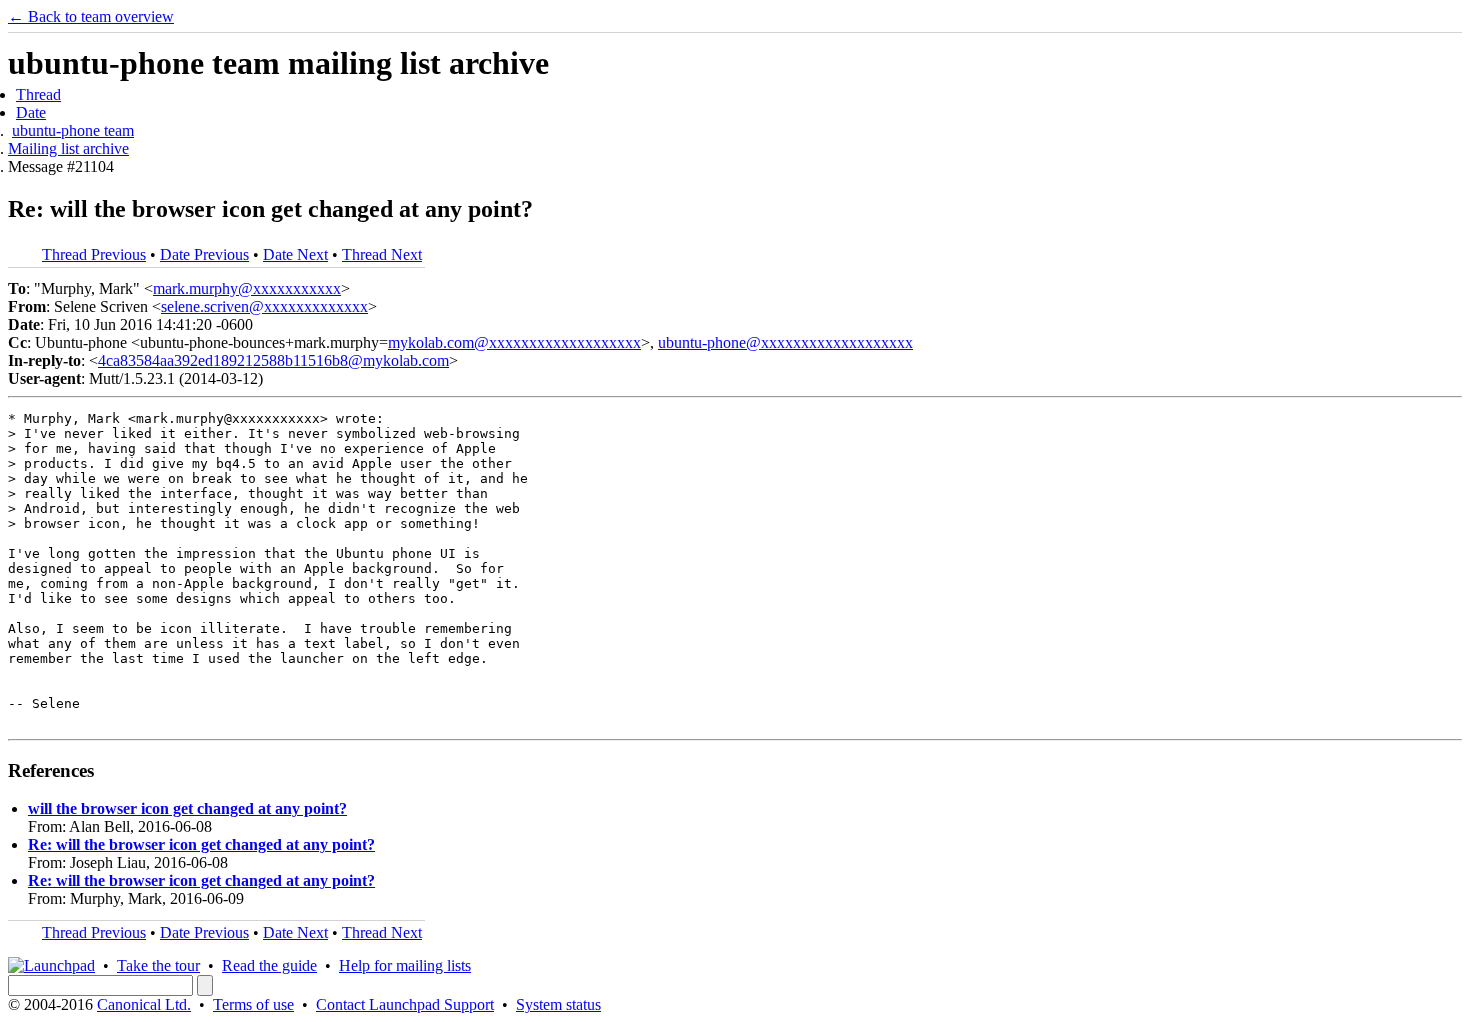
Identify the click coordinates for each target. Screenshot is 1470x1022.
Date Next (295, 254)
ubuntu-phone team (73, 130)
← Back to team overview (91, 16)
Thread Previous (94, 254)
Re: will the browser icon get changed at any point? (201, 844)
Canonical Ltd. (144, 1004)
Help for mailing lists (405, 965)
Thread (38, 94)
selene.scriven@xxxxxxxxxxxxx (264, 306)
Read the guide (269, 965)
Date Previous (204, 254)
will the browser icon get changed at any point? (187, 808)
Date (31, 112)
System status (558, 1004)
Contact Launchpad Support (405, 1004)
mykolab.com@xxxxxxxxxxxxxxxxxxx (514, 342)
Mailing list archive (68, 148)
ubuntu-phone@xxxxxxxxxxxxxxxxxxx (785, 342)
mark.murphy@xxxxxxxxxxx (247, 288)
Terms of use (253, 1004)
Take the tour (158, 965)
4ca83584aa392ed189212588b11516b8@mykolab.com (273, 360)
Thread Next (382, 254)
